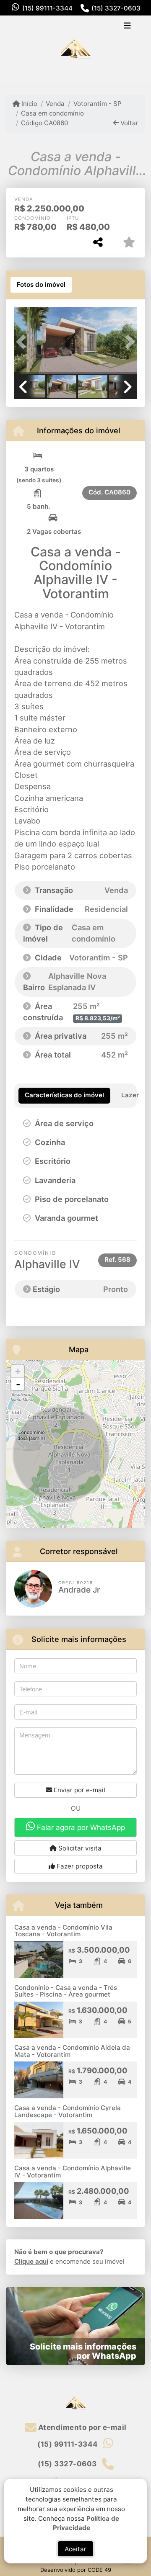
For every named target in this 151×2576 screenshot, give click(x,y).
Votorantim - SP (97, 104)
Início (29, 104)
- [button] (18, 1384)
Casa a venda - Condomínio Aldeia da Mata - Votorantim (72, 2051)
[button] (23, 342)
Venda (55, 104)
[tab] (41, 285)
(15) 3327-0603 (116, 8)
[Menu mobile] (75, 49)
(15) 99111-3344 (47, 8)
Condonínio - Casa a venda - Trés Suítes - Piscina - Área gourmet (66, 1991)
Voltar (129, 123)
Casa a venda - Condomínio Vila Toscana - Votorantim (63, 1931)
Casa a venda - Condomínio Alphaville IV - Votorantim (73, 2172)
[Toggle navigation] (127, 26)
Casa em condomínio (52, 113)
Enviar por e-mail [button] (79, 1790)
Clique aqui (31, 2261)
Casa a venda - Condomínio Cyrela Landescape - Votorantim (68, 2111)
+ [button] (18, 1371)
